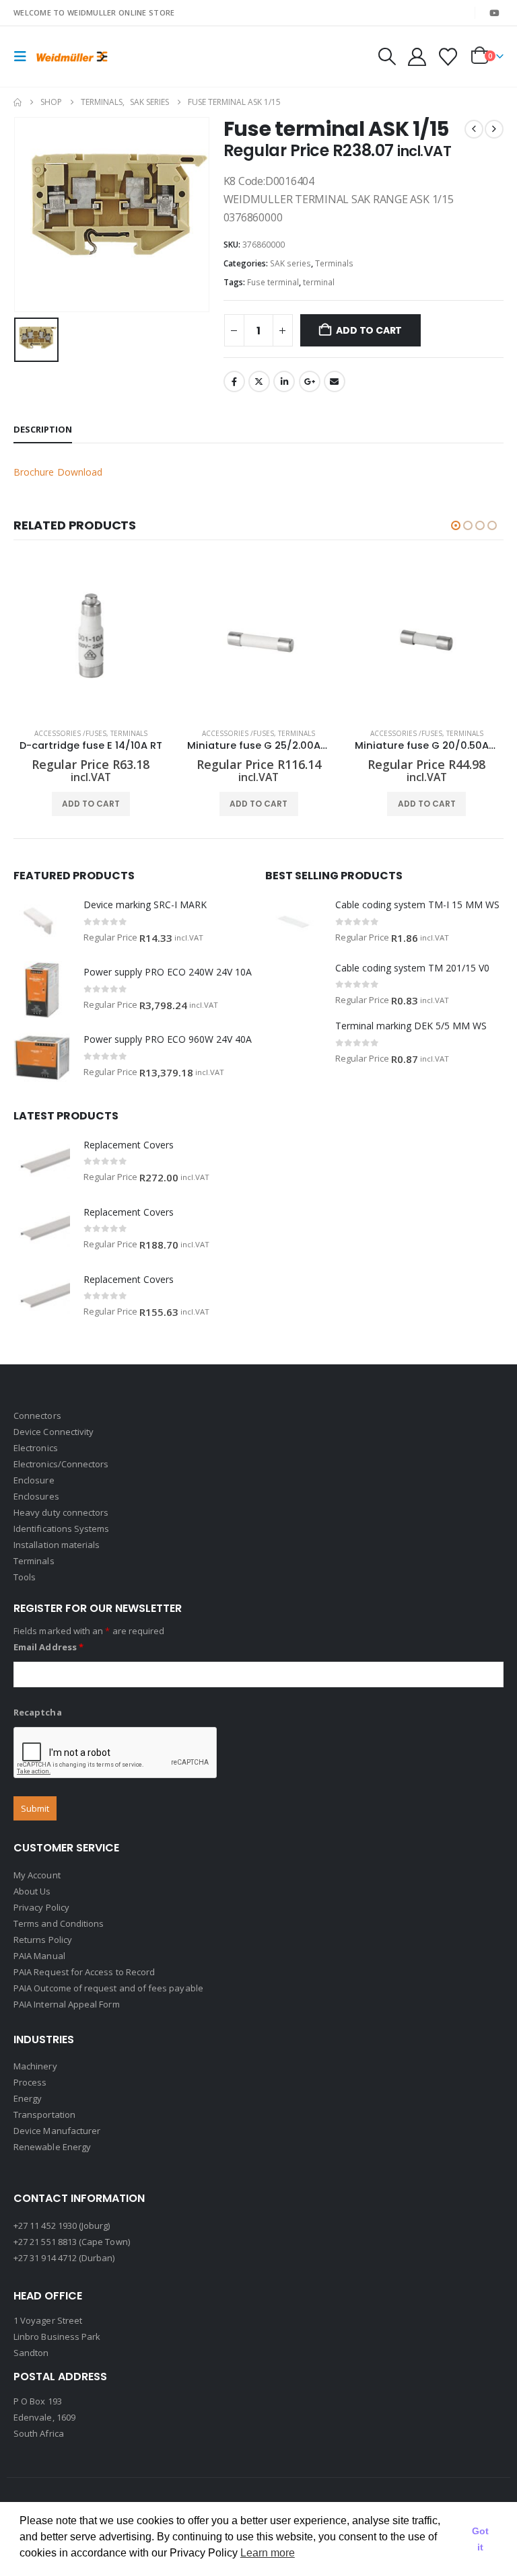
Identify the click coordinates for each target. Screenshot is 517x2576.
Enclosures (36, 1496)
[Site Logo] (72, 56)
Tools (25, 1577)
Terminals (334, 263)
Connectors (37, 1415)
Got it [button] (480, 2539)
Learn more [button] (268, 2553)
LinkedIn (284, 381)
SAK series (290, 263)
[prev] (474, 129)
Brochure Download (58, 472)
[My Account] (417, 57)
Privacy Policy (41, 1907)
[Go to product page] (91, 640)
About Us (32, 1891)
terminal (319, 282)
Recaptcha (38, 1712)
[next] (494, 129)
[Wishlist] (448, 57)
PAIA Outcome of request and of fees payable (108, 1988)
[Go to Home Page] (18, 102)
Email (335, 381)
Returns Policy (43, 1940)
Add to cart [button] (91, 804)
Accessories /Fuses (70, 733)
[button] (24, 57)
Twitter (259, 381)
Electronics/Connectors (61, 1464)
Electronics (36, 1448)
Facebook (234, 381)
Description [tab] (43, 429)
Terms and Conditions (59, 1923)
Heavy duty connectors (61, 1512)
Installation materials (57, 1545)
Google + (310, 381)
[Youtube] (494, 13)
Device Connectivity (54, 1432)
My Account (37, 1875)
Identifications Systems (62, 1529)
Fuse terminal (273, 282)
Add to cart (369, 330)
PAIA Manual (39, 1956)
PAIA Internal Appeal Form (67, 2004)
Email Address (48, 1647)
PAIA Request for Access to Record (84, 1972)
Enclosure (34, 1480)
